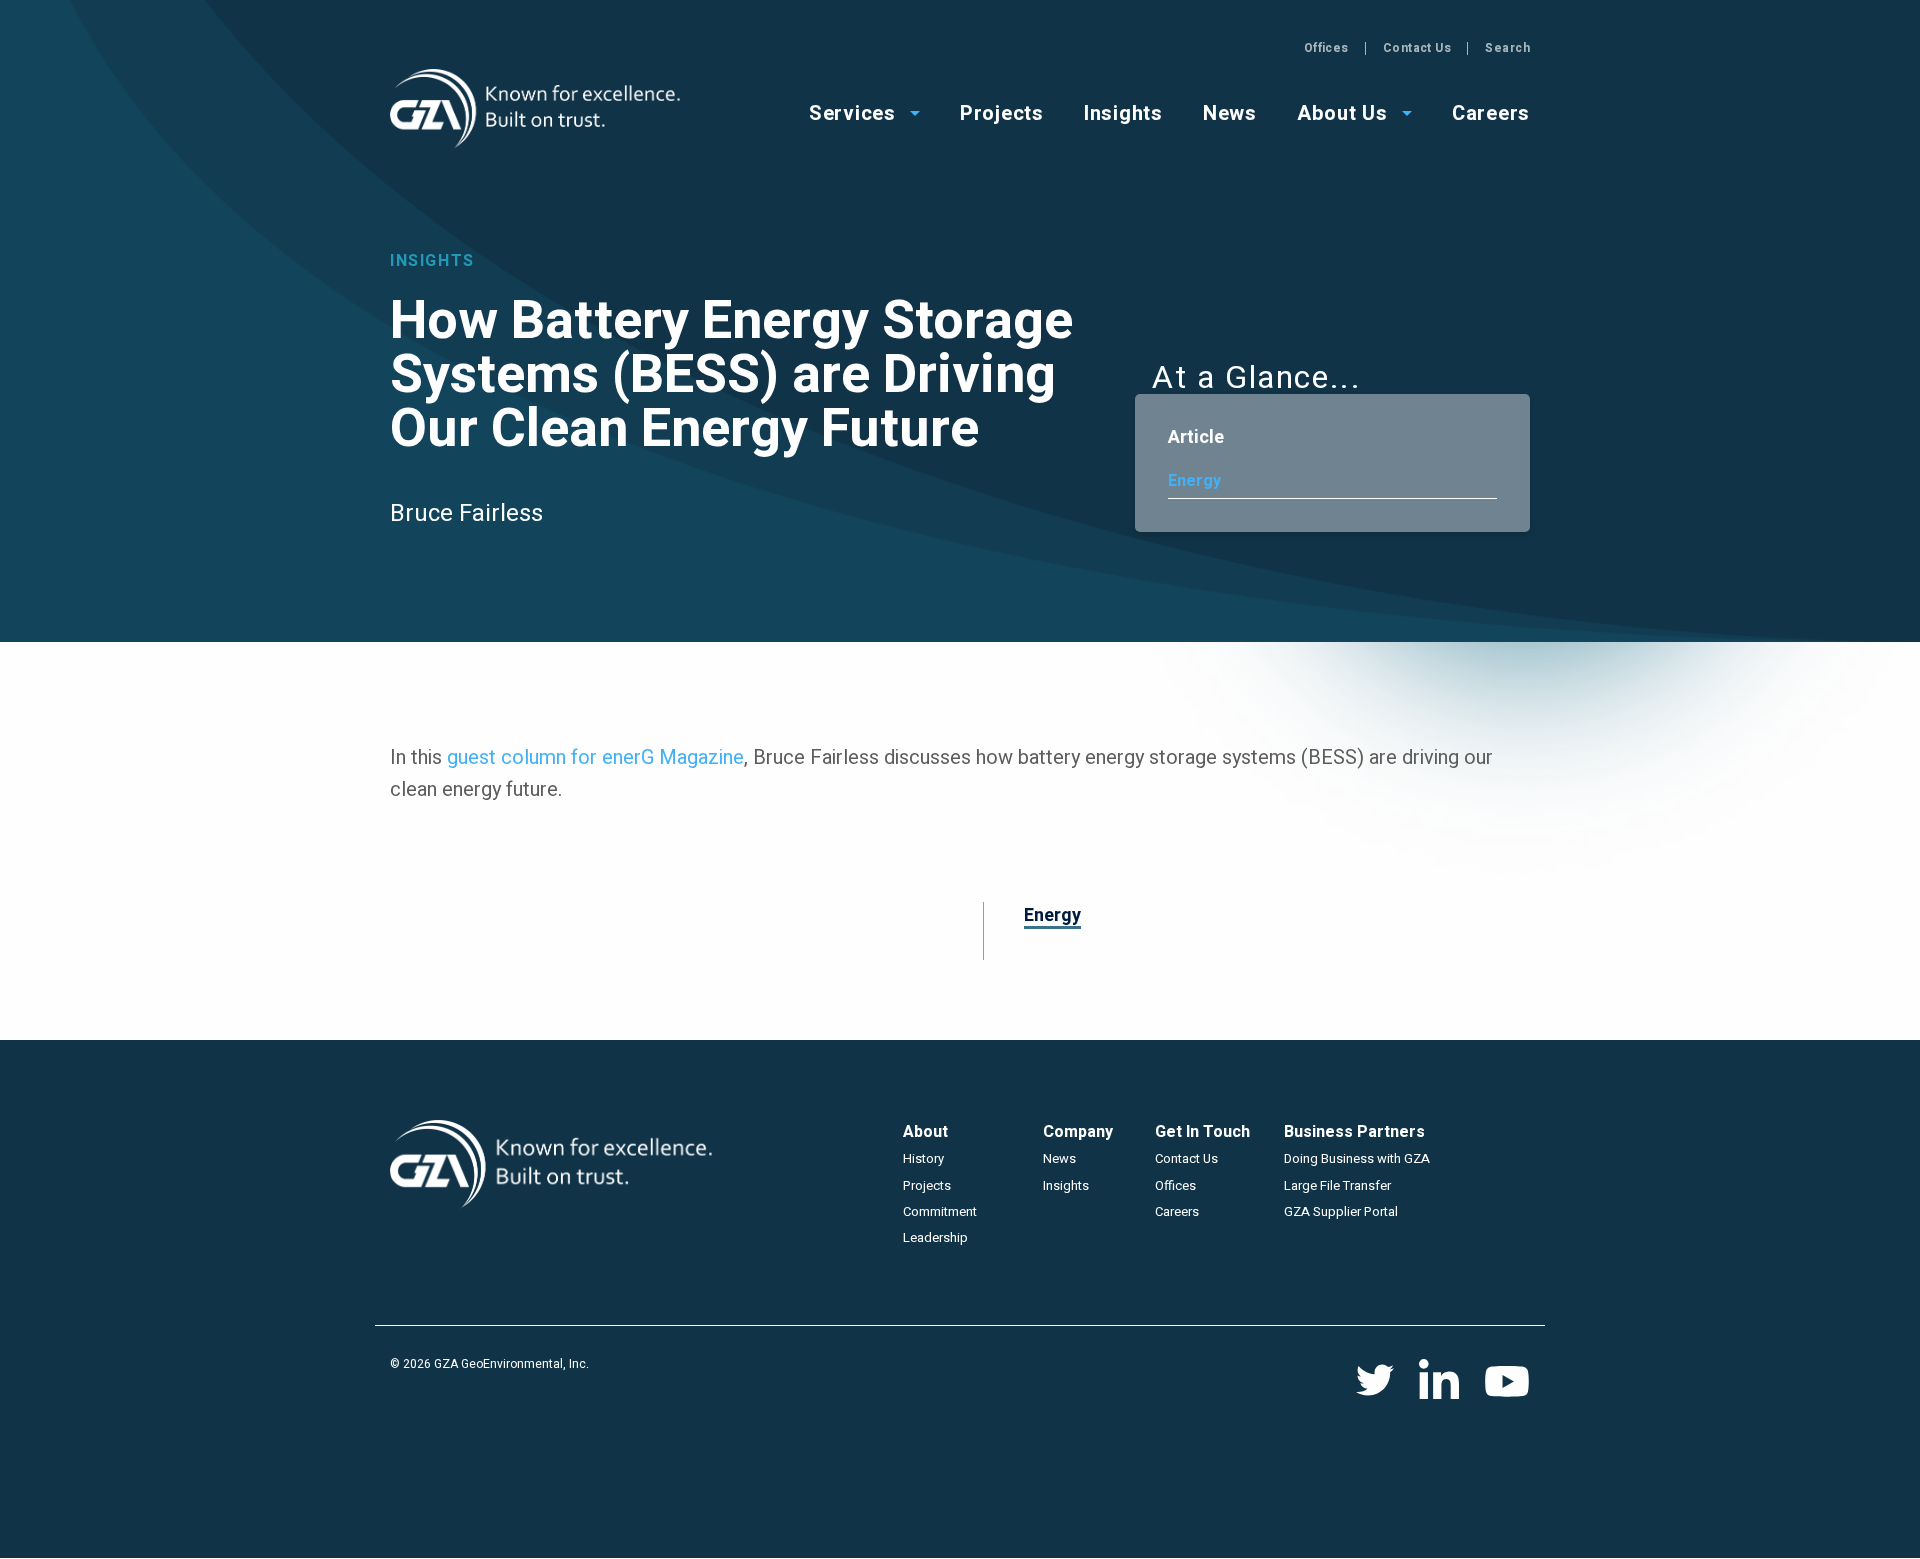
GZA (537, 109)
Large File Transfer (1337, 1185)
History (923, 1158)
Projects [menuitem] (1002, 111)
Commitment (940, 1211)
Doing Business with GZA (1357, 1158)
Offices (1326, 48)
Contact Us (1417, 48)
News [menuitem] (1230, 111)
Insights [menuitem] (1123, 111)
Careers (1177, 1211)
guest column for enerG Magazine (595, 757)
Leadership (935, 1237)
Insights (1066, 1185)
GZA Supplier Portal (1341, 1211)
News (1059, 1158)
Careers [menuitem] (1491, 111)
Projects (927, 1185)
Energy (1194, 481)
